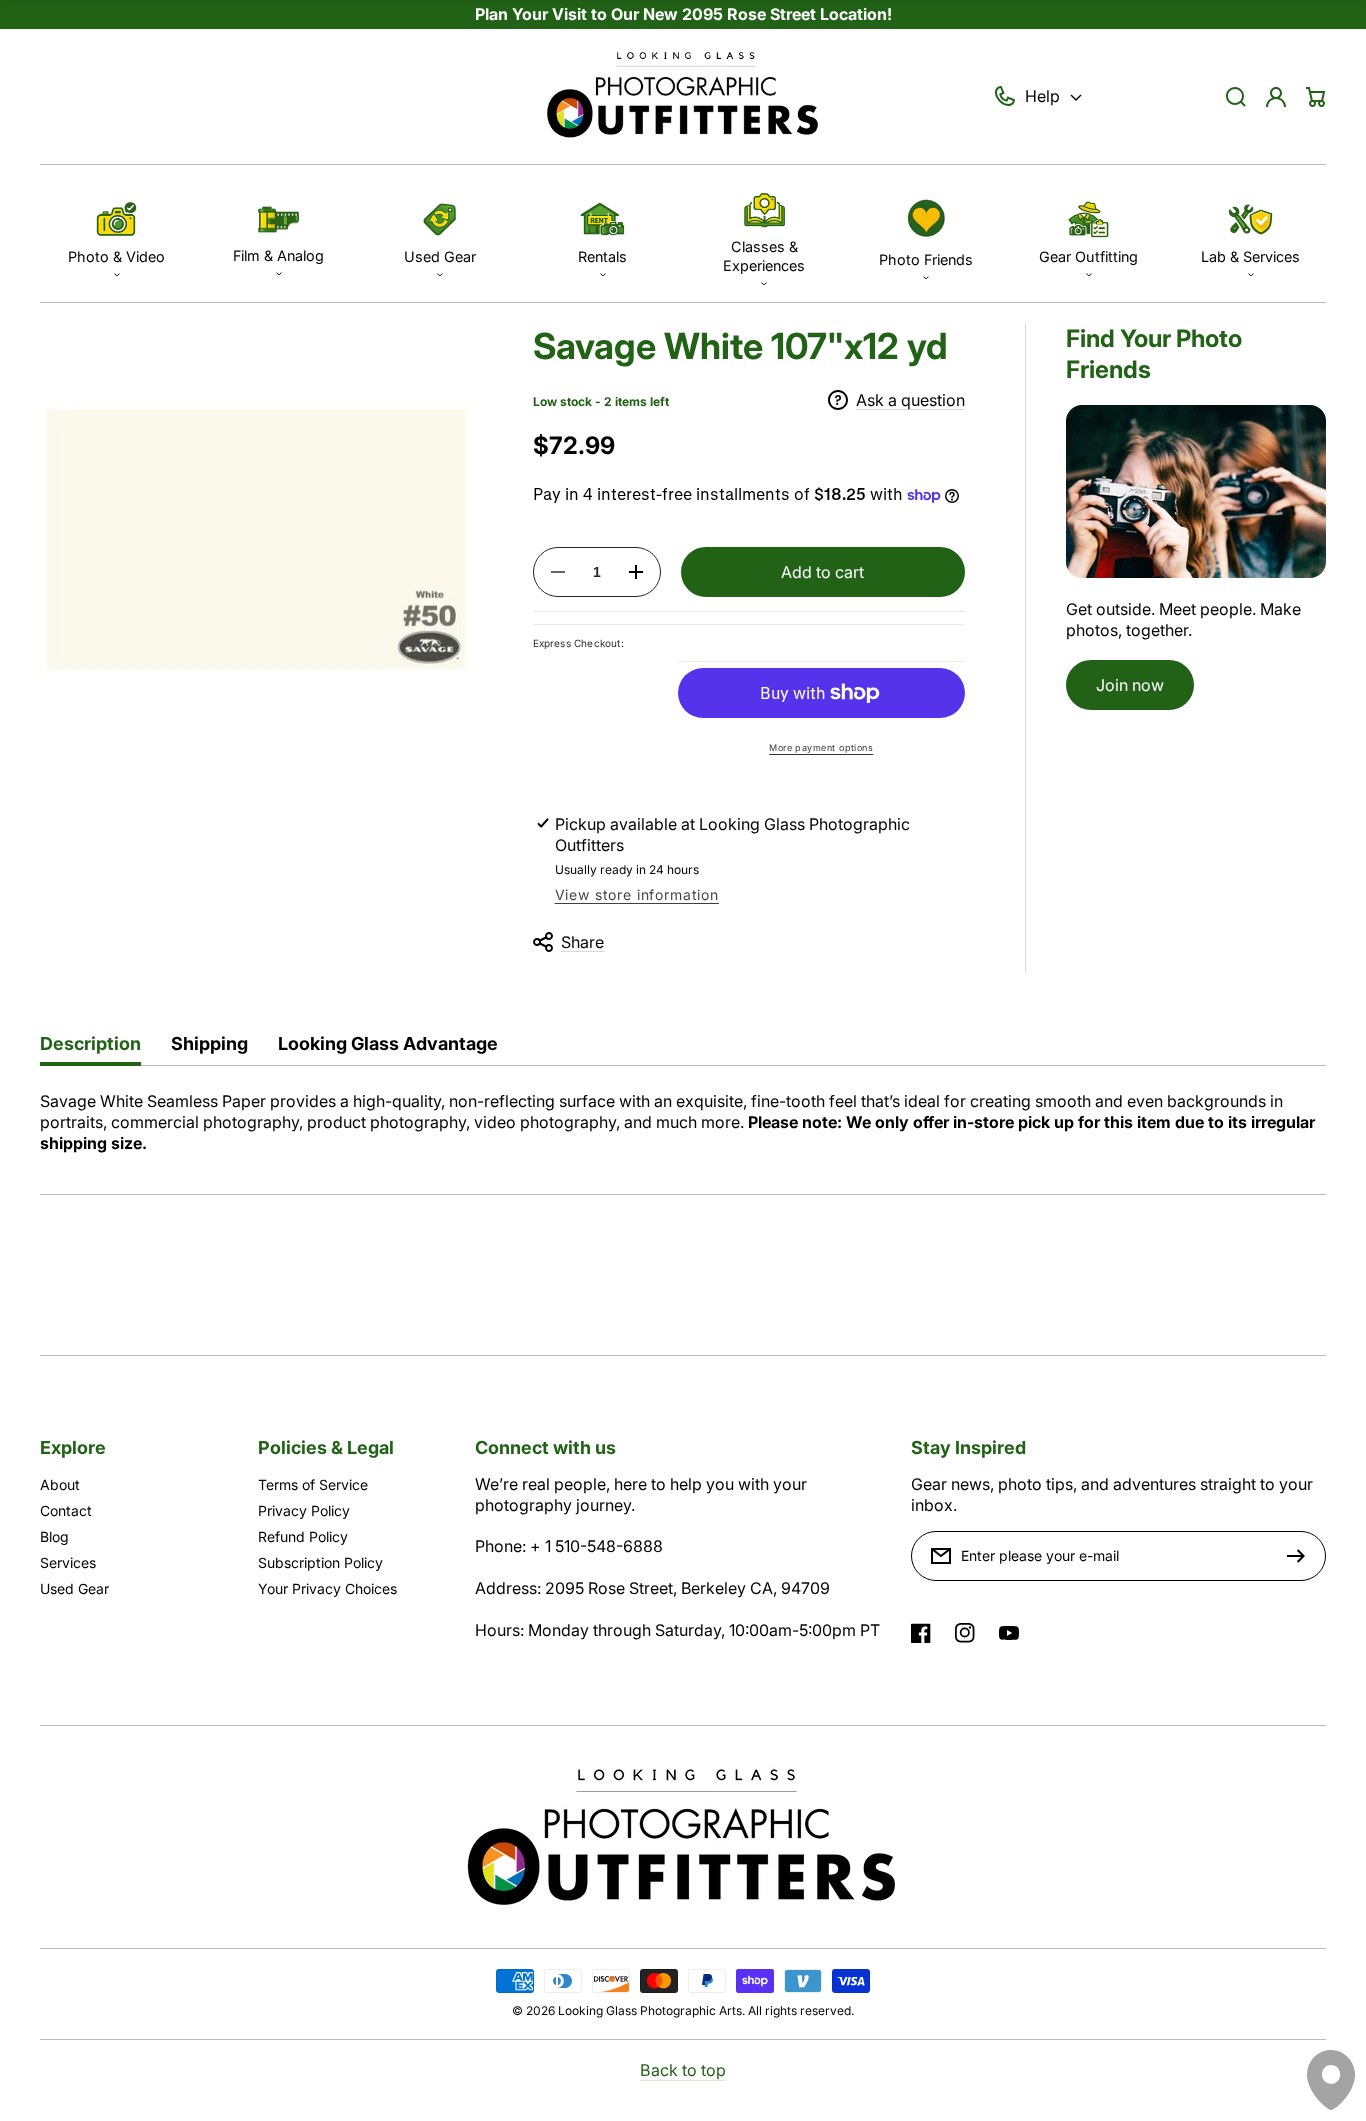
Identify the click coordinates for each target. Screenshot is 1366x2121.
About (60, 1484)
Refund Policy (303, 1536)
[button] (116, 233)
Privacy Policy (304, 1510)
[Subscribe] (1301, 1556)
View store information (637, 894)
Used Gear (74, 1588)
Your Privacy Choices (327, 1588)
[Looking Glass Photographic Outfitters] (683, 97)
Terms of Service (313, 1484)
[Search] (1236, 97)
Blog (54, 1536)
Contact (66, 1510)
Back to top (683, 2070)
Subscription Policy (320, 1562)
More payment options (821, 747)
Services (68, 1562)
